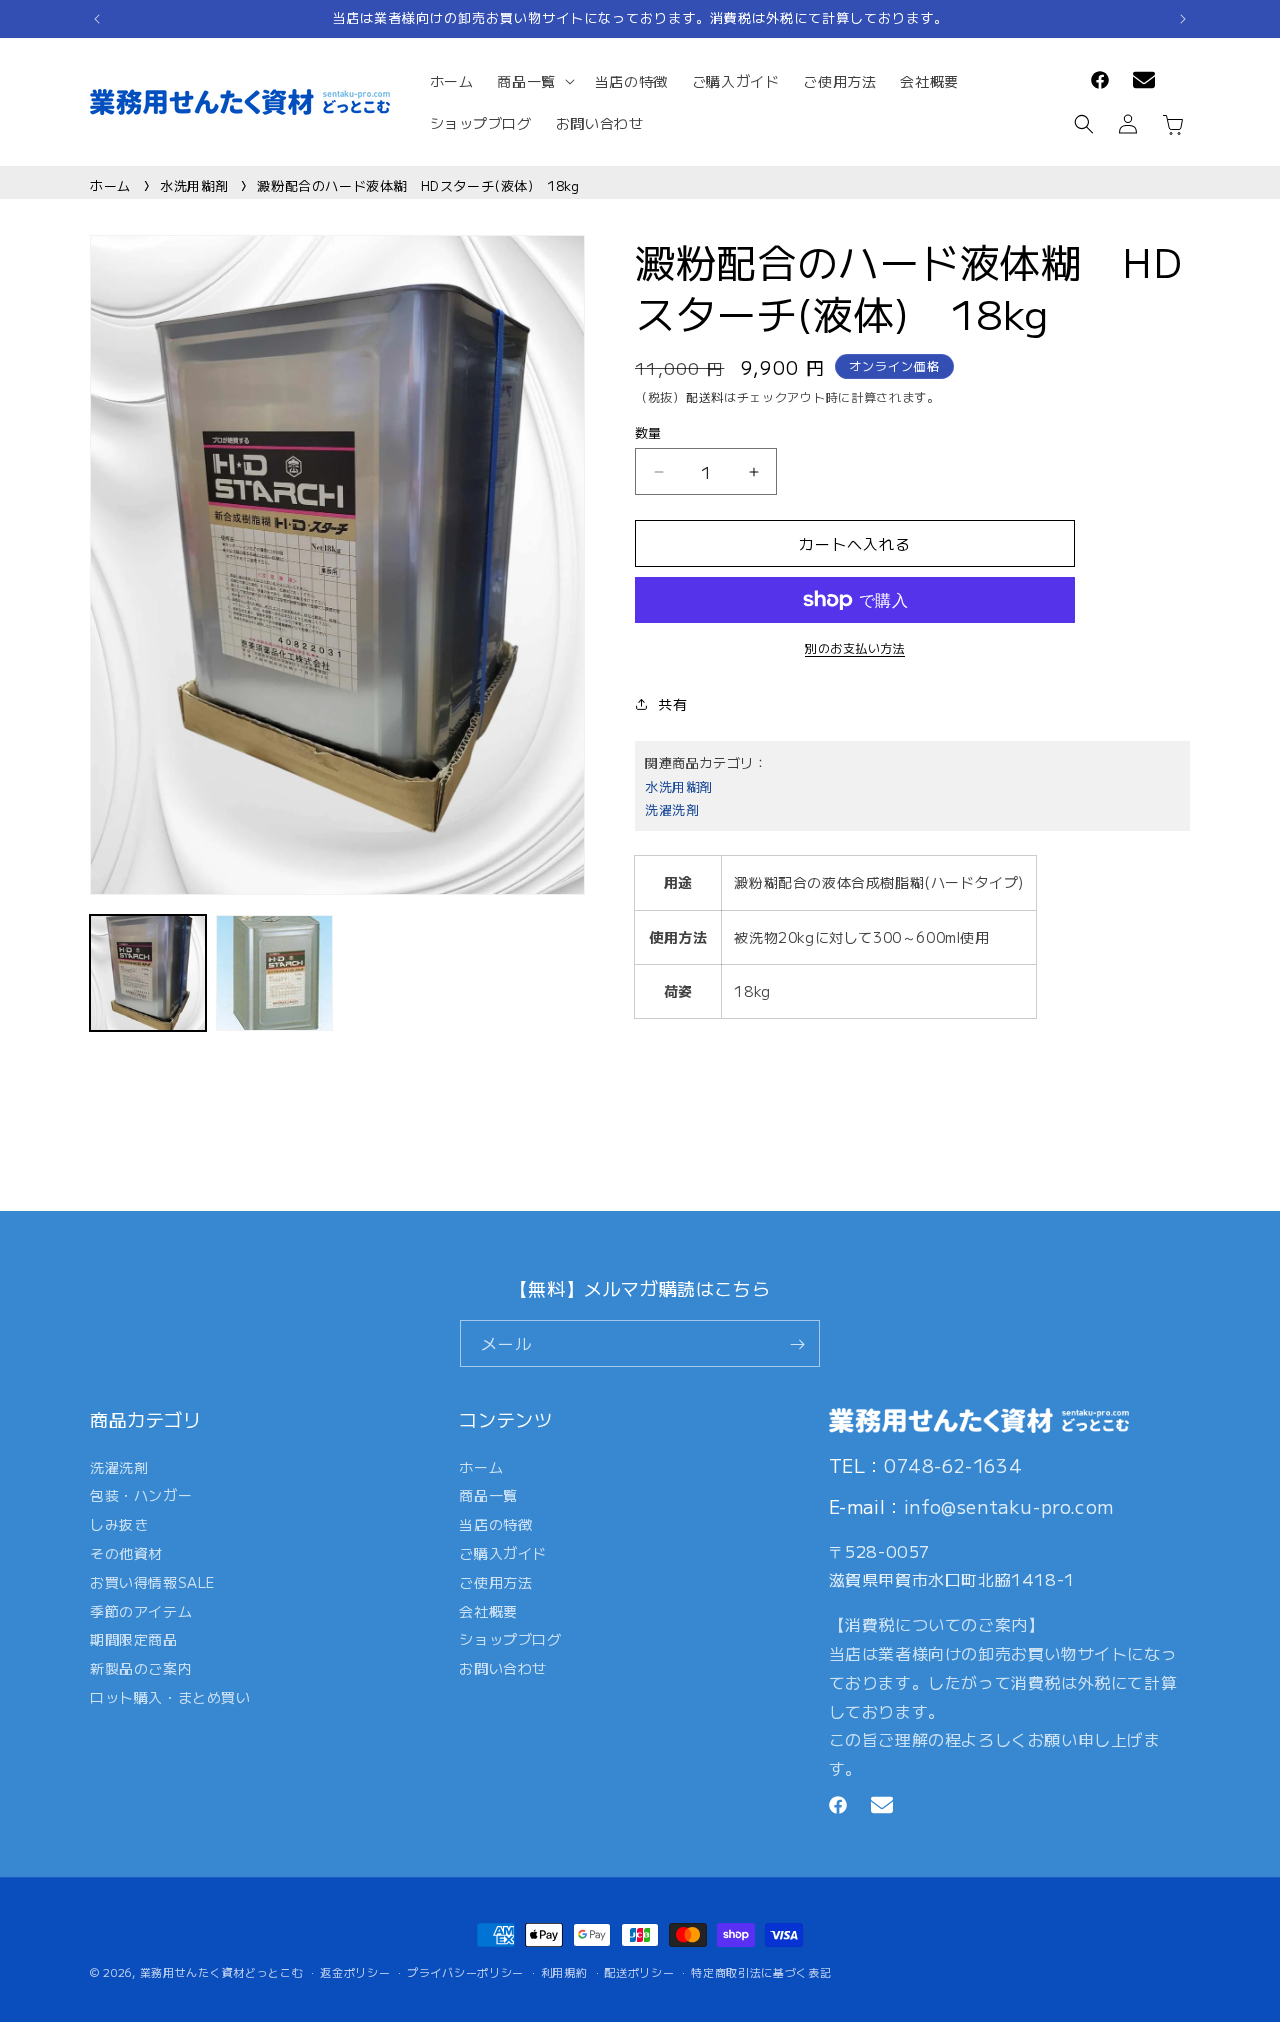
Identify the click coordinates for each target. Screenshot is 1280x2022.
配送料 (705, 396)
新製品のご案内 (141, 1668)
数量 (648, 432)
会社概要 (488, 1610)
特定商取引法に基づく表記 (761, 1971)
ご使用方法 (495, 1581)
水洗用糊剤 (194, 185)
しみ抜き (119, 1524)
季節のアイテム (141, 1610)
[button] (533, 81)
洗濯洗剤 (672, 809)
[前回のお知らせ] (97, 19)
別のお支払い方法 (855, 647)
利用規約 (564, 1971)
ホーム (110, 185)
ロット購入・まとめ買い (170, 1697)
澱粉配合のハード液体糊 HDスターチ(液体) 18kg (418, 185)
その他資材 (126, 1553)
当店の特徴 (495, 1524)
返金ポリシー (355, 1971)
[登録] (797, 1344)
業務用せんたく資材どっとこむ (222, 1972)
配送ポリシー (639, 1971)
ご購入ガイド (503, 1553)
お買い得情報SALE (152, 1581)
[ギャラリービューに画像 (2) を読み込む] (274, 973)
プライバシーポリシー (465, 1971)
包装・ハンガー (141, 1495)
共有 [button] (672, 704)
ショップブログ (510, 1639)
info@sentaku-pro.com (1009, 1506)
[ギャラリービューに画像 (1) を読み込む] (148, 973)
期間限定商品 (134, 1639)
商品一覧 (488, 1495)
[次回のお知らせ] (1183, 19)
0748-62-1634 (953, 1464)
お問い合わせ (503, 1668)
